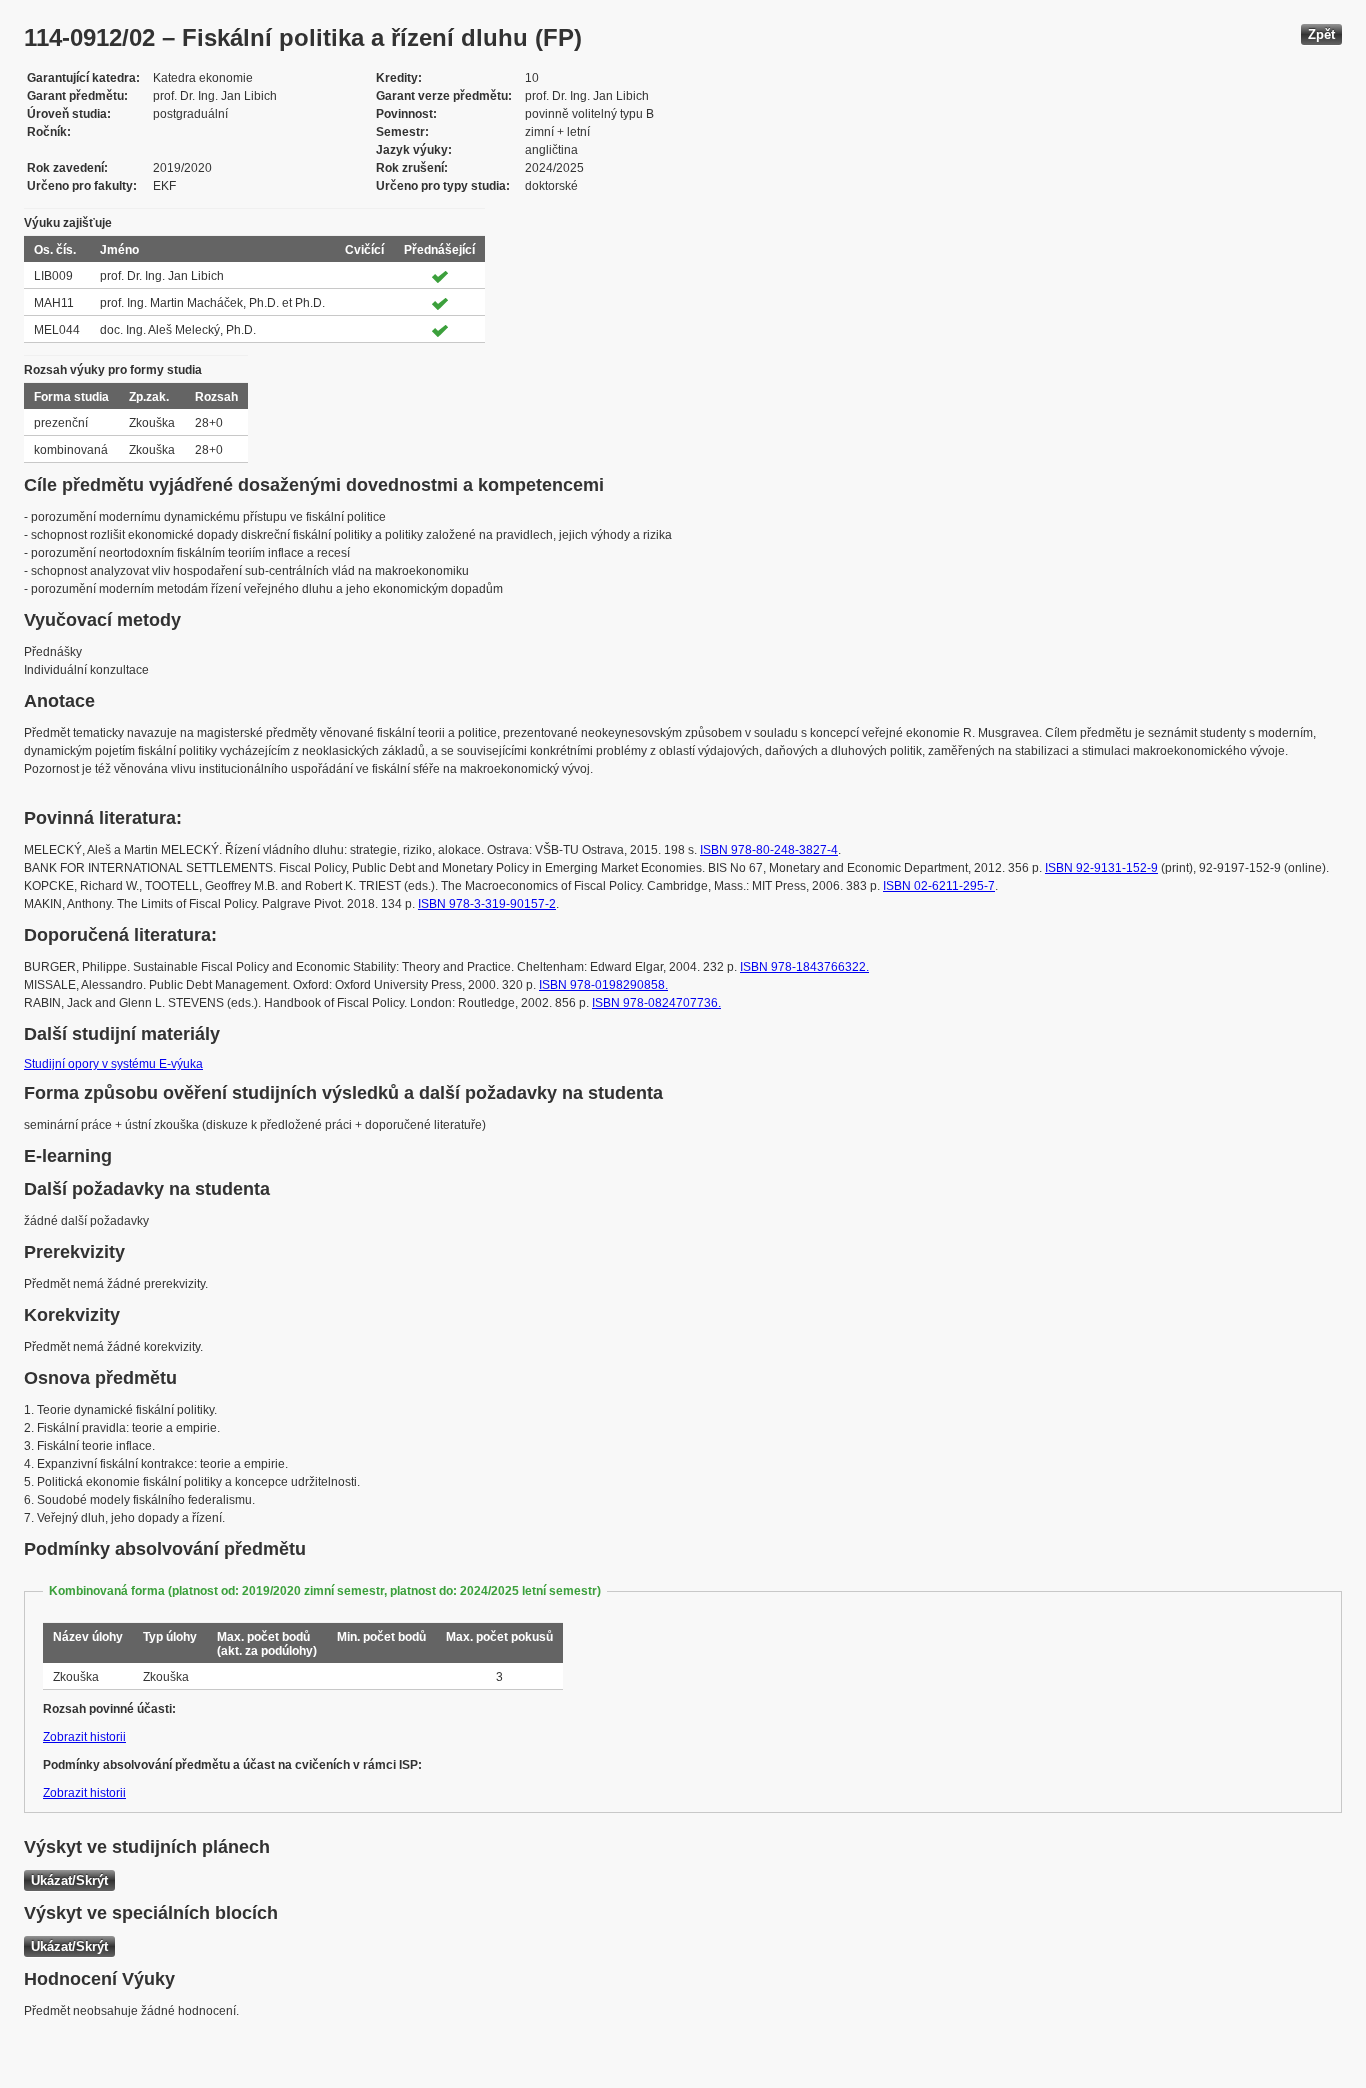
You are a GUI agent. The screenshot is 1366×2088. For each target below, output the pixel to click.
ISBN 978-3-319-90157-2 (487, 904)
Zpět (1321, 34)
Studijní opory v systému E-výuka (113, 1064)
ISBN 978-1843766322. (804, 967)
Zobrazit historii (84, 1737)
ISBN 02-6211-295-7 (939, 886)
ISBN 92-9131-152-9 (1101, 868)
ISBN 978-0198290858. (603, 985)
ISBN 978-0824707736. (656, 1003)
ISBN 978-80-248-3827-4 (769, 850)
